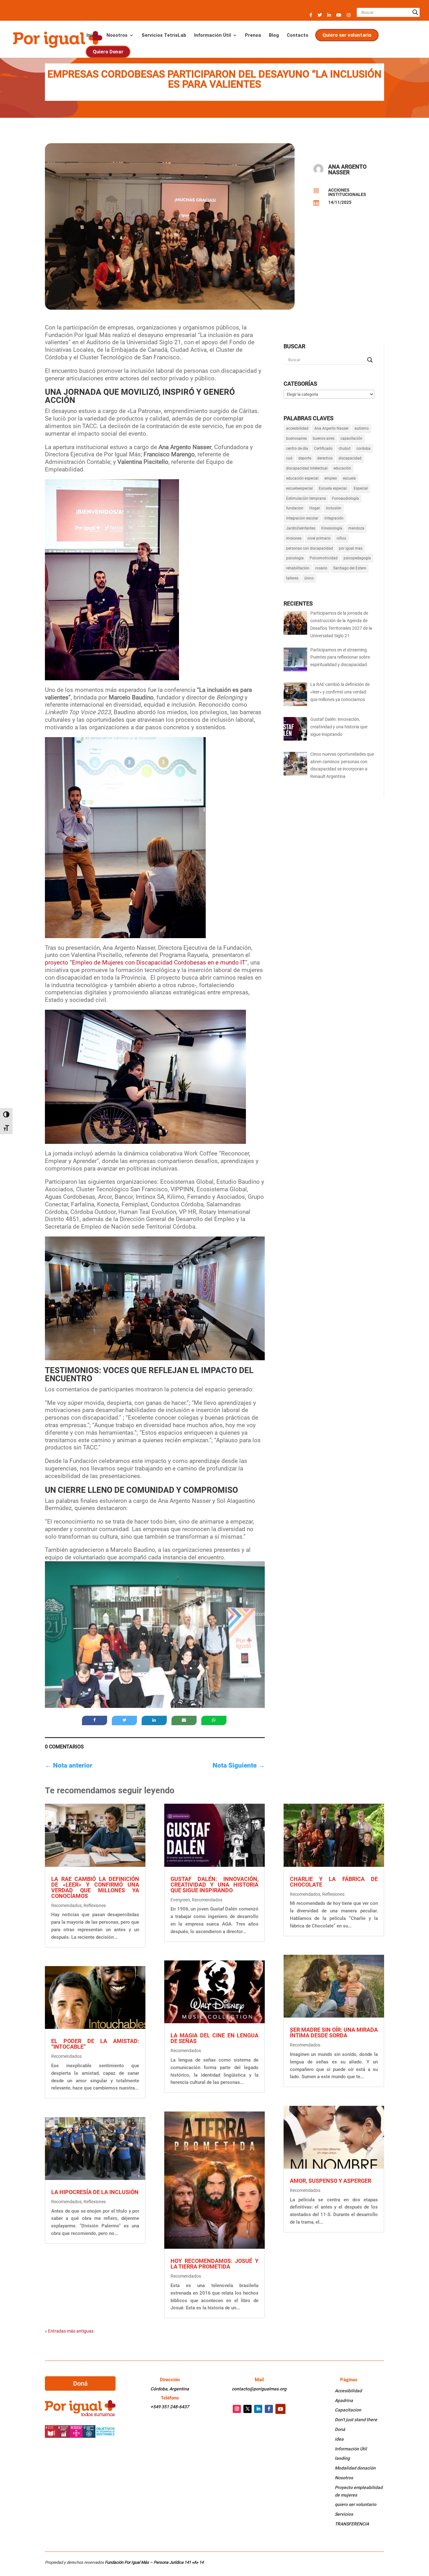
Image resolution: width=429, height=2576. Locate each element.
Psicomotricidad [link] (324, 558)
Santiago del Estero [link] (350, 568)
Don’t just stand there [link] (356, 2420)
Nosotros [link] (117, 35)
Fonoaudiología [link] (345, 498)
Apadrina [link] (344, 2400)
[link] (57, 39)
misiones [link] (294, 538)
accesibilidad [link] (297, 428)
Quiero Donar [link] (108, 52)
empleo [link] (331, 478)
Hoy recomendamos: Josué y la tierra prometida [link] (215, 2264)
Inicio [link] (92, 35)
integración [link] (334, 518)
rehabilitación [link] (298, 568)
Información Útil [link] (212, 35)
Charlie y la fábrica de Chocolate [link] (334, 1882)
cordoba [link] (364, 448)
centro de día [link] (297, 448)
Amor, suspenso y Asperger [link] (331, 2181)
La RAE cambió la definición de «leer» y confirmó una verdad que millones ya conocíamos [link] (95, 1887)
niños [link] (341, 538)
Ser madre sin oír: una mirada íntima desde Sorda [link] (334, 2033)
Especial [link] (361, 488)
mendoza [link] (356, 528)
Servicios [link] (344, 2514)
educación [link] (342, 468)
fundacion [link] (295, 508)
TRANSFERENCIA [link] (352, 2524)
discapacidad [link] (350, 458)
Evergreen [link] (180, 1900)
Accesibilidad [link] (348, 2391)
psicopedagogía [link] (357, 558)
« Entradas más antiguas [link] (69, 2331)
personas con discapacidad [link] (310, 548)
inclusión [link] (334, 508)
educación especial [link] (302, 478)
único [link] (309, 578)
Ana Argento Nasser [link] (331, 428)
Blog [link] (274, 35)
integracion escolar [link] (302, 518)
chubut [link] (345, 448)
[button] (311, 17)
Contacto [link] (298, 35)
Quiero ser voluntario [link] (347, 35)
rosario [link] (321, 568)
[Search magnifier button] (415, 12)
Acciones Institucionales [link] (347, 192)
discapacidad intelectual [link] (307, 468)
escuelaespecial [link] (299, 488)
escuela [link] (349, 478)
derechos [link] (325, 458)
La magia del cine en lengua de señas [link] (215, 2038)
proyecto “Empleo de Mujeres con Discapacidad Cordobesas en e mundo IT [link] (145, 962)
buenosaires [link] (296, 438)
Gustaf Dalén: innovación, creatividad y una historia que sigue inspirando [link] (215, 1885)
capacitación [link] (351, 438)
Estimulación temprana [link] (306, 498)
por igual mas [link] (351, 548)
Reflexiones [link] (95, 1905)
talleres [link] (292, 578)
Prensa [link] (253, 35)
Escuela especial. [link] (333, 488)
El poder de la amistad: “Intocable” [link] (95, 2044)
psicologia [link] (295, 558)
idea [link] (339, 2439)
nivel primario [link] (319, 538)
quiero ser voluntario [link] (356, 2504)
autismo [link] (362, 428)
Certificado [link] (323, 448)
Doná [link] (340, 2429)
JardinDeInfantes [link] (301, 528)
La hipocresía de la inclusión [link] (95, 2192)
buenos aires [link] (324, 438)
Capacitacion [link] (348, 2410)
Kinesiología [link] (332, 528)
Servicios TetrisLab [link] (164, 35)
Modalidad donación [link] (355, 2468)
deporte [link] (305, 458)
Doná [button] (80, 2383)
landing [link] (342, 2458)
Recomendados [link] (66, 1905)
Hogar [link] (315, 508)
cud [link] (289, 458)
